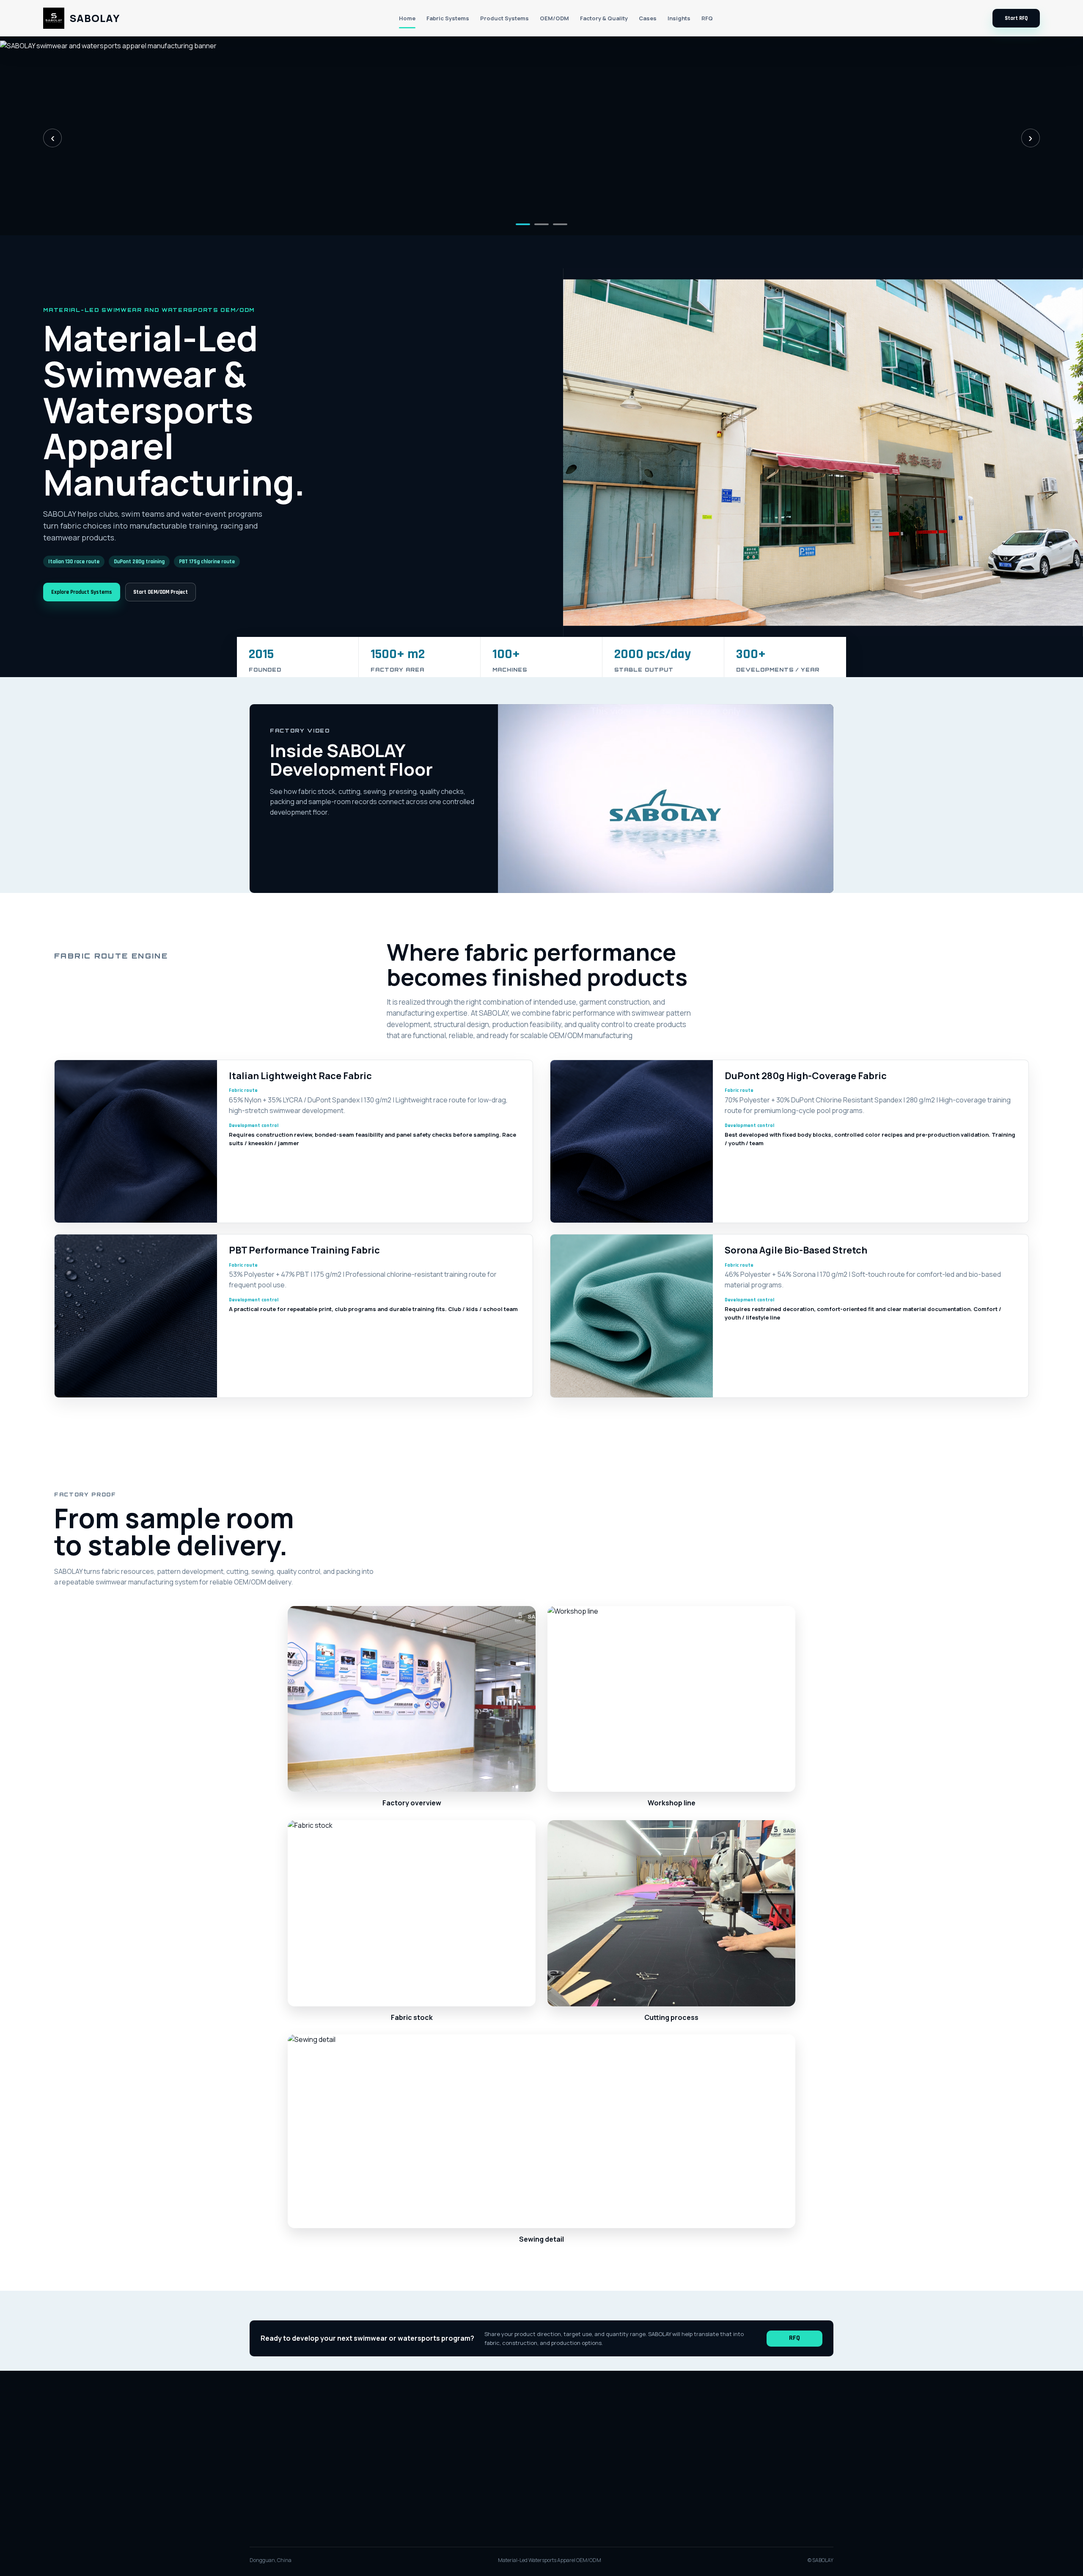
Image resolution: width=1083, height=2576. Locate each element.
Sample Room (636, 2454)
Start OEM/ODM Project (161, 592)
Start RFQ (1016, 18)
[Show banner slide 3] (560, 224)
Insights (679, 18)
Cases (648, 18)
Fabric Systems (448, 18)
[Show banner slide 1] (523, 224)
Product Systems (504, 18)
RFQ (707, 18)
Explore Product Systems (82, 592)
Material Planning (559, 2454)
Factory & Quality (604, 18)
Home (407, 18)
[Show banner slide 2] (541, 224)
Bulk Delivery (634, 2468)
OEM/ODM (554, 18)
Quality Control (556, 2468)
